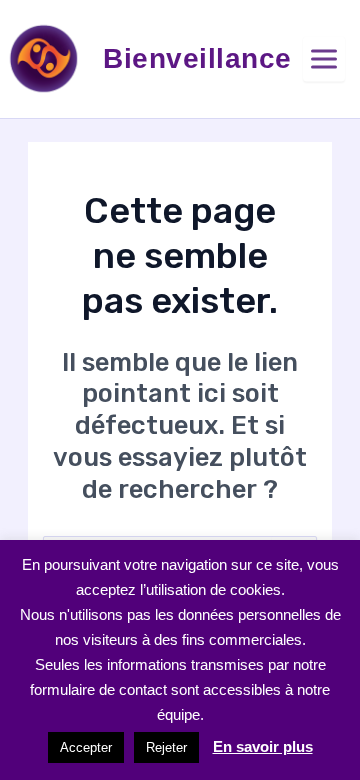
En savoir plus (263, 746)
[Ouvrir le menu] (324, 59)
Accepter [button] (86, 747)
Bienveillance (197, 58)
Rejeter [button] (166, 747)
